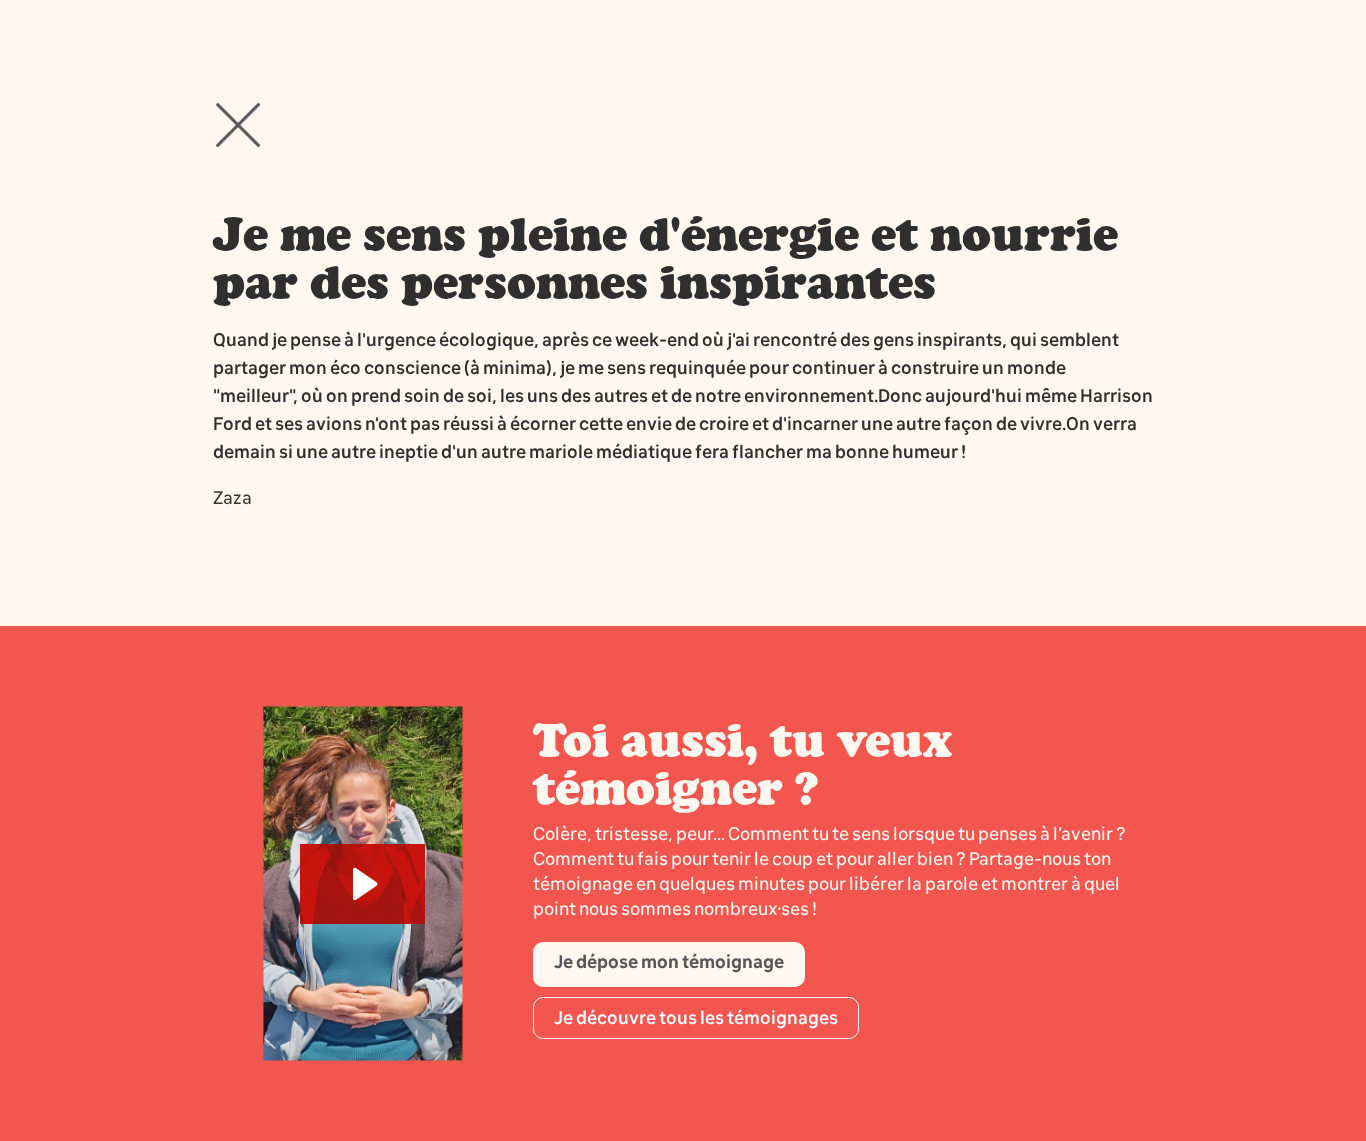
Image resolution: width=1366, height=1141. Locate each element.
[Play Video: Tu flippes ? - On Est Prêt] (362, 884)
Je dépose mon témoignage (669, 962)
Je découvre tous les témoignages (696, 1018)
